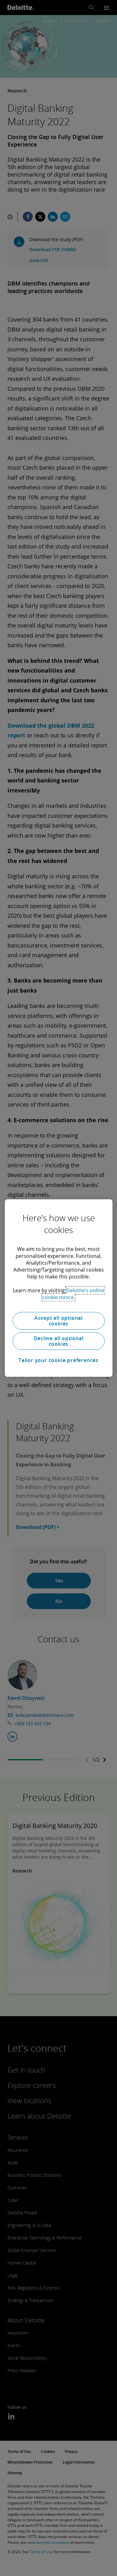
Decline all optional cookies (59, 1341)
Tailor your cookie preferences (58, 1360)
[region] (58, 1288)
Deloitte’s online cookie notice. (73, 1294)
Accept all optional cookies (58, 1321)
